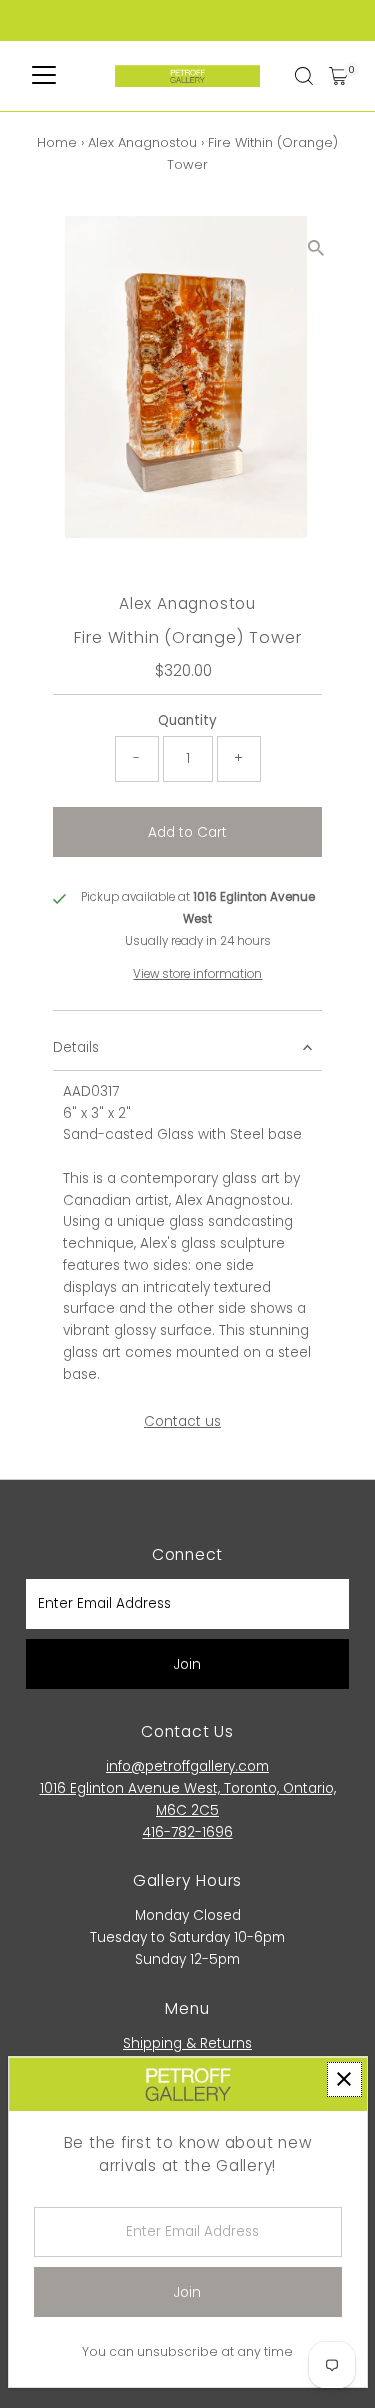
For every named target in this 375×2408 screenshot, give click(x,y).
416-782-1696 (188, 1832)
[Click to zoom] (316, 248)
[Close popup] (344, 2079)
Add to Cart (187, 832)
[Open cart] (338, 76)
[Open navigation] (44, 76)
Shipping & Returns (187, 2043)
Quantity (187, 720)
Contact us (182, 1422)
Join (187, 1664)
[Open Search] (304, 76)
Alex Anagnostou (142, 142)
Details (76, 1047)
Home (57, 142)
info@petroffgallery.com (187, 1766)
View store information (197, 975)
